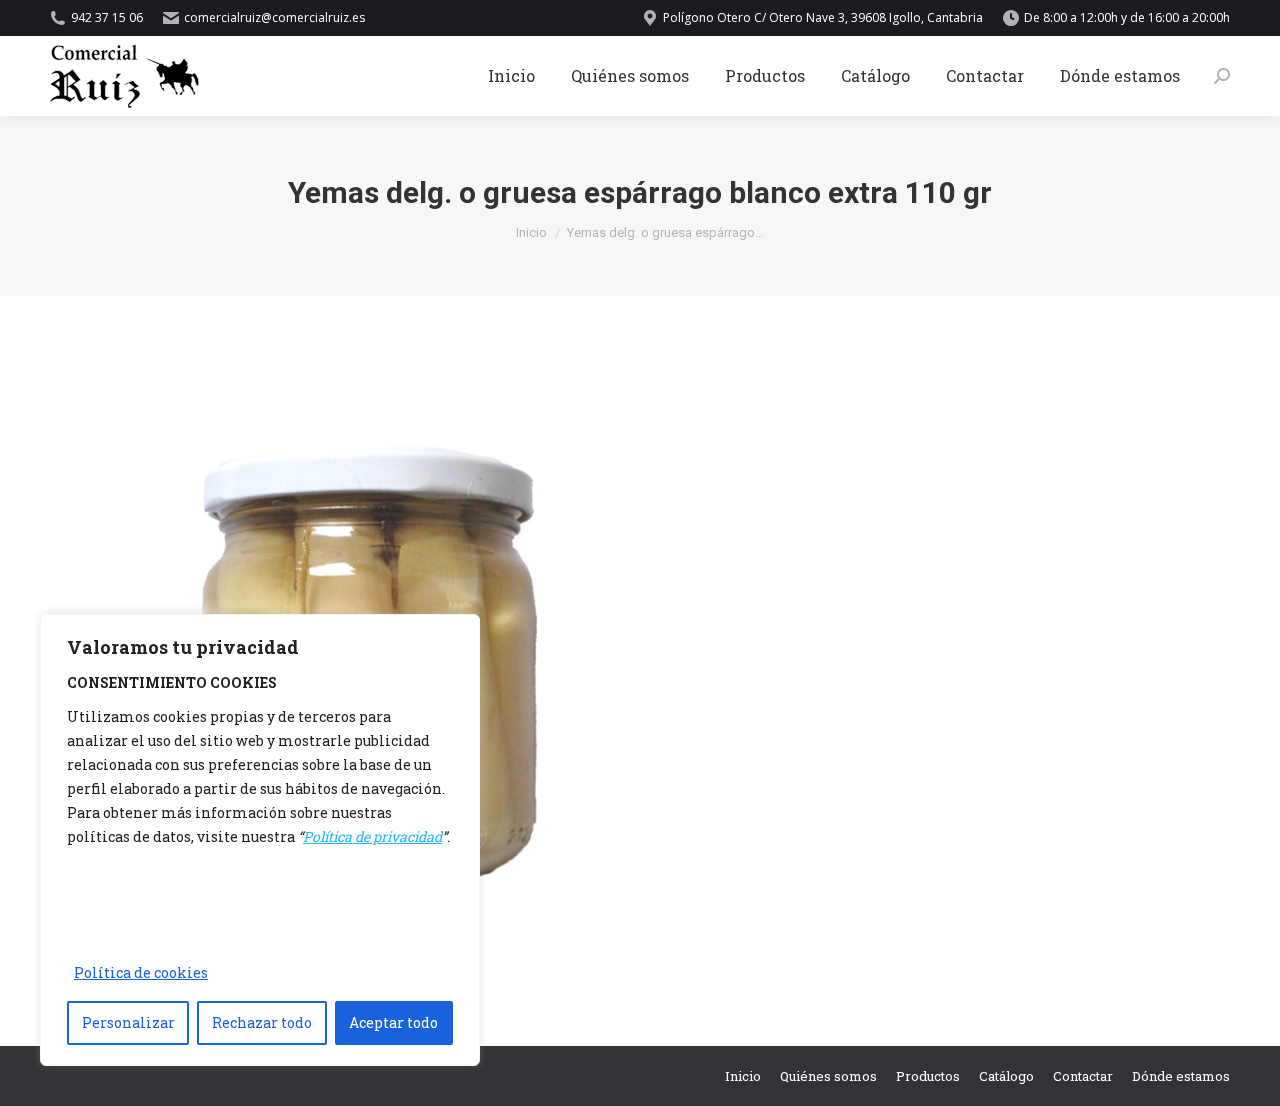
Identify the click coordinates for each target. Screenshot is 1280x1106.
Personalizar (128, 1022)
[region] (260, 840)
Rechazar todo (262, 1022)
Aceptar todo (393, 1022)
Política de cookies (141, 972)
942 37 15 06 (107, 17)
